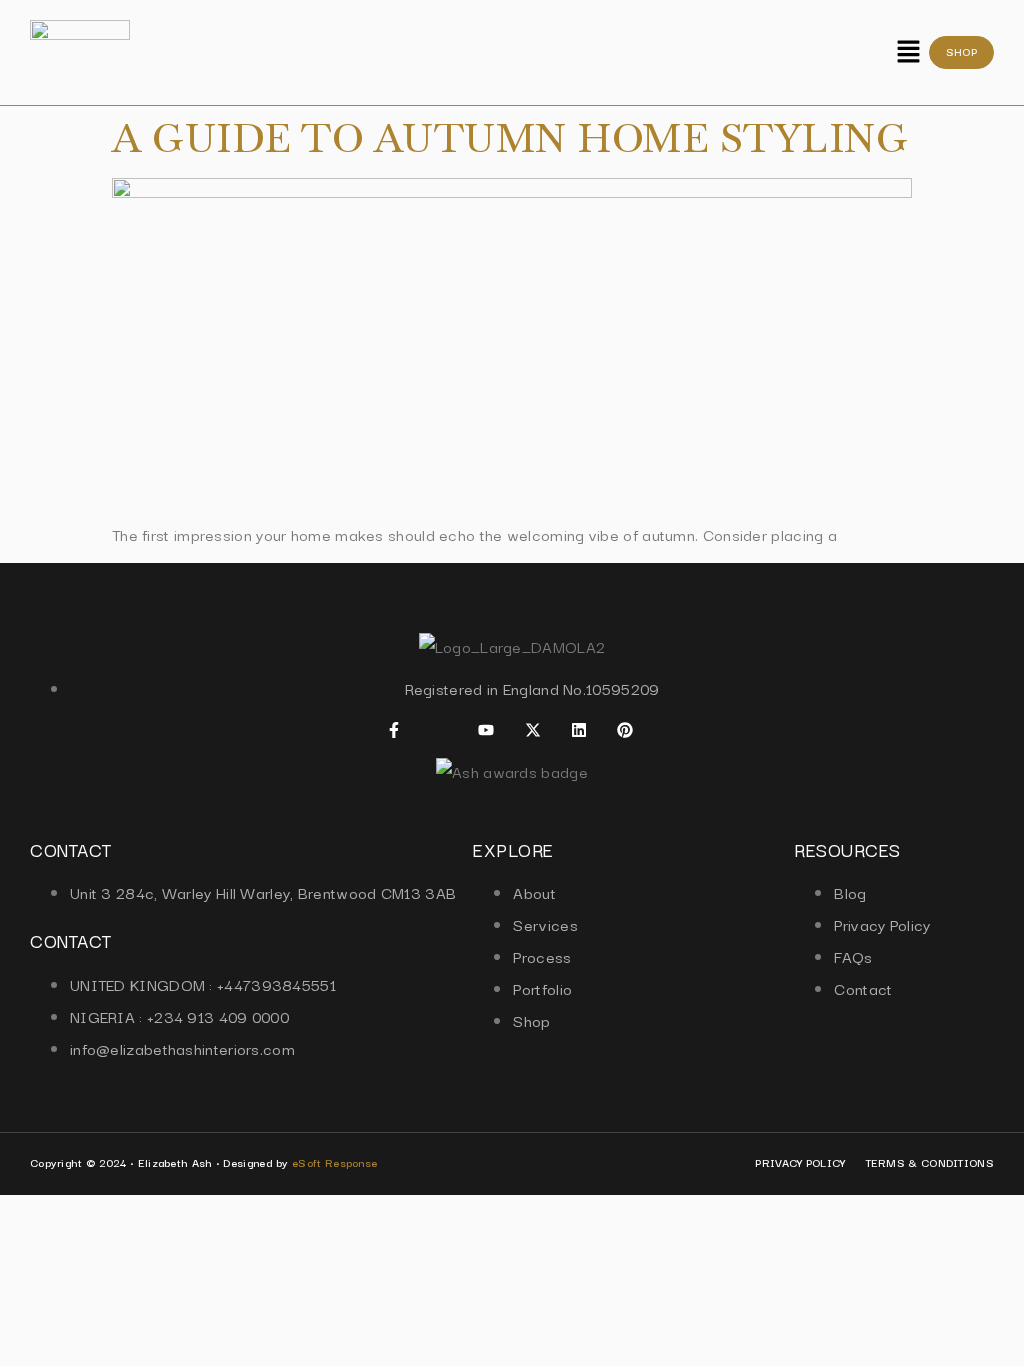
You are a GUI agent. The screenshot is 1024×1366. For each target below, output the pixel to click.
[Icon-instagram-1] (440, 730)
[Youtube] (486, 730)
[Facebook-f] (394, 730)
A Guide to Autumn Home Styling (510, 138)
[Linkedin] (579, 730)
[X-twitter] (533, 730)
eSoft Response (334, 1162)
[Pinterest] (625, 730)
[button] (908, 52)
